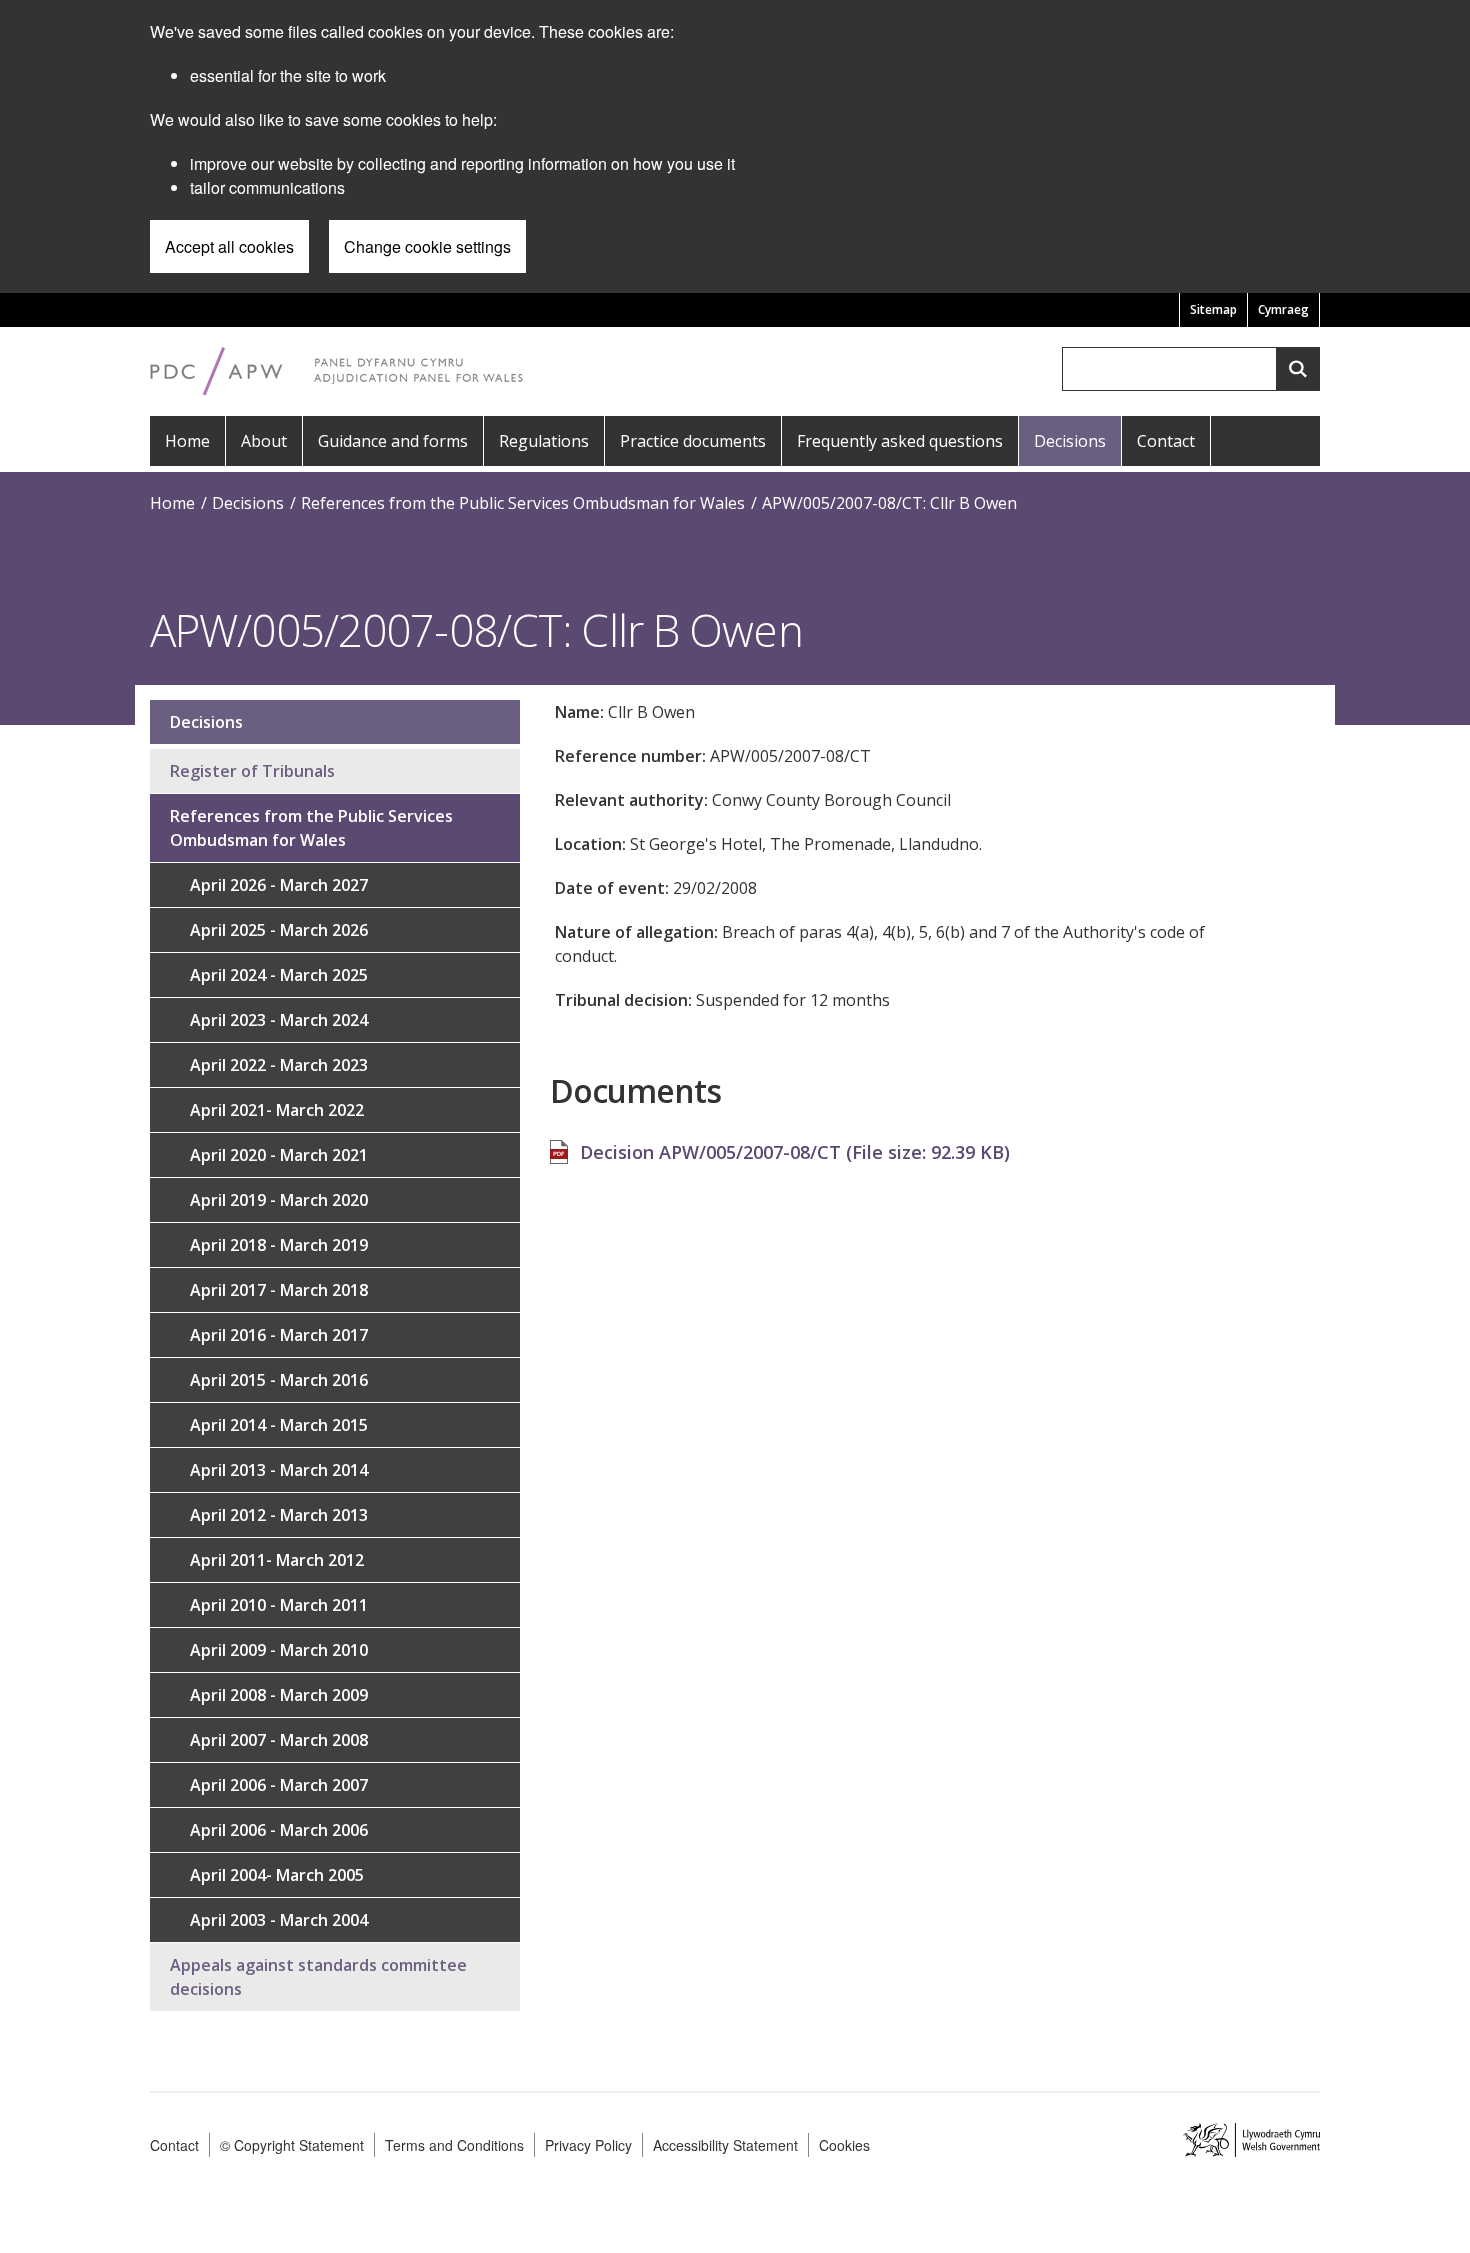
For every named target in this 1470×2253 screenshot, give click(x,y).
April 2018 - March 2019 (279, 1245)
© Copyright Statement (292, 2145)
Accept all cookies (229, 246)
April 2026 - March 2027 (279, 885)
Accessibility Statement (725, 2145)
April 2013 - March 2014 (279, 1470)
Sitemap (1213, 309)
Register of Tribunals (252, 771)
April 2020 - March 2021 (279, 1155)
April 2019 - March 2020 (279, 1200)
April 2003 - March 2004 (279, 1920)
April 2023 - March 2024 (279, 1020)
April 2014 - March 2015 (279, 1425)
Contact (1166, 441)
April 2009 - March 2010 (279, 1650)
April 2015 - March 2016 (279, 1380)
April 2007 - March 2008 (279, 1740)
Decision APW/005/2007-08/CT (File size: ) (795, 1152)
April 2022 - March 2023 (279, 1065)
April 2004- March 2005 (277, 1875)
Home (187, 441)
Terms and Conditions (454, 2145)
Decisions (1070, 441)
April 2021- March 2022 (277, 1110)
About (264, 441)
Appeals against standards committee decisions (318, 1977)
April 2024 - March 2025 (279, 975)
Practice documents (693, 441)
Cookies (844, 2145)
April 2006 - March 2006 (279, 1830)
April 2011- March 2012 (277, 1560)
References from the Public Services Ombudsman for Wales (523, 503)
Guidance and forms (393, 441)
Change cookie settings (427, 246)
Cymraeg (1283, 309)
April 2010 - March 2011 (279, 1605)
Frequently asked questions (900, 441)
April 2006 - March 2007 (279, 1785)
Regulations (544, 441)
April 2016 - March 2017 (279, 1335)
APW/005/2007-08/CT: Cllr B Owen (889, 503)
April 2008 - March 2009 (279, 1695)
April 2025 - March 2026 (279, 930)
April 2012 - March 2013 (279, 1515)
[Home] (337, 369)
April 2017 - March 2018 (279, 1290)
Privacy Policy (588, 2145)
